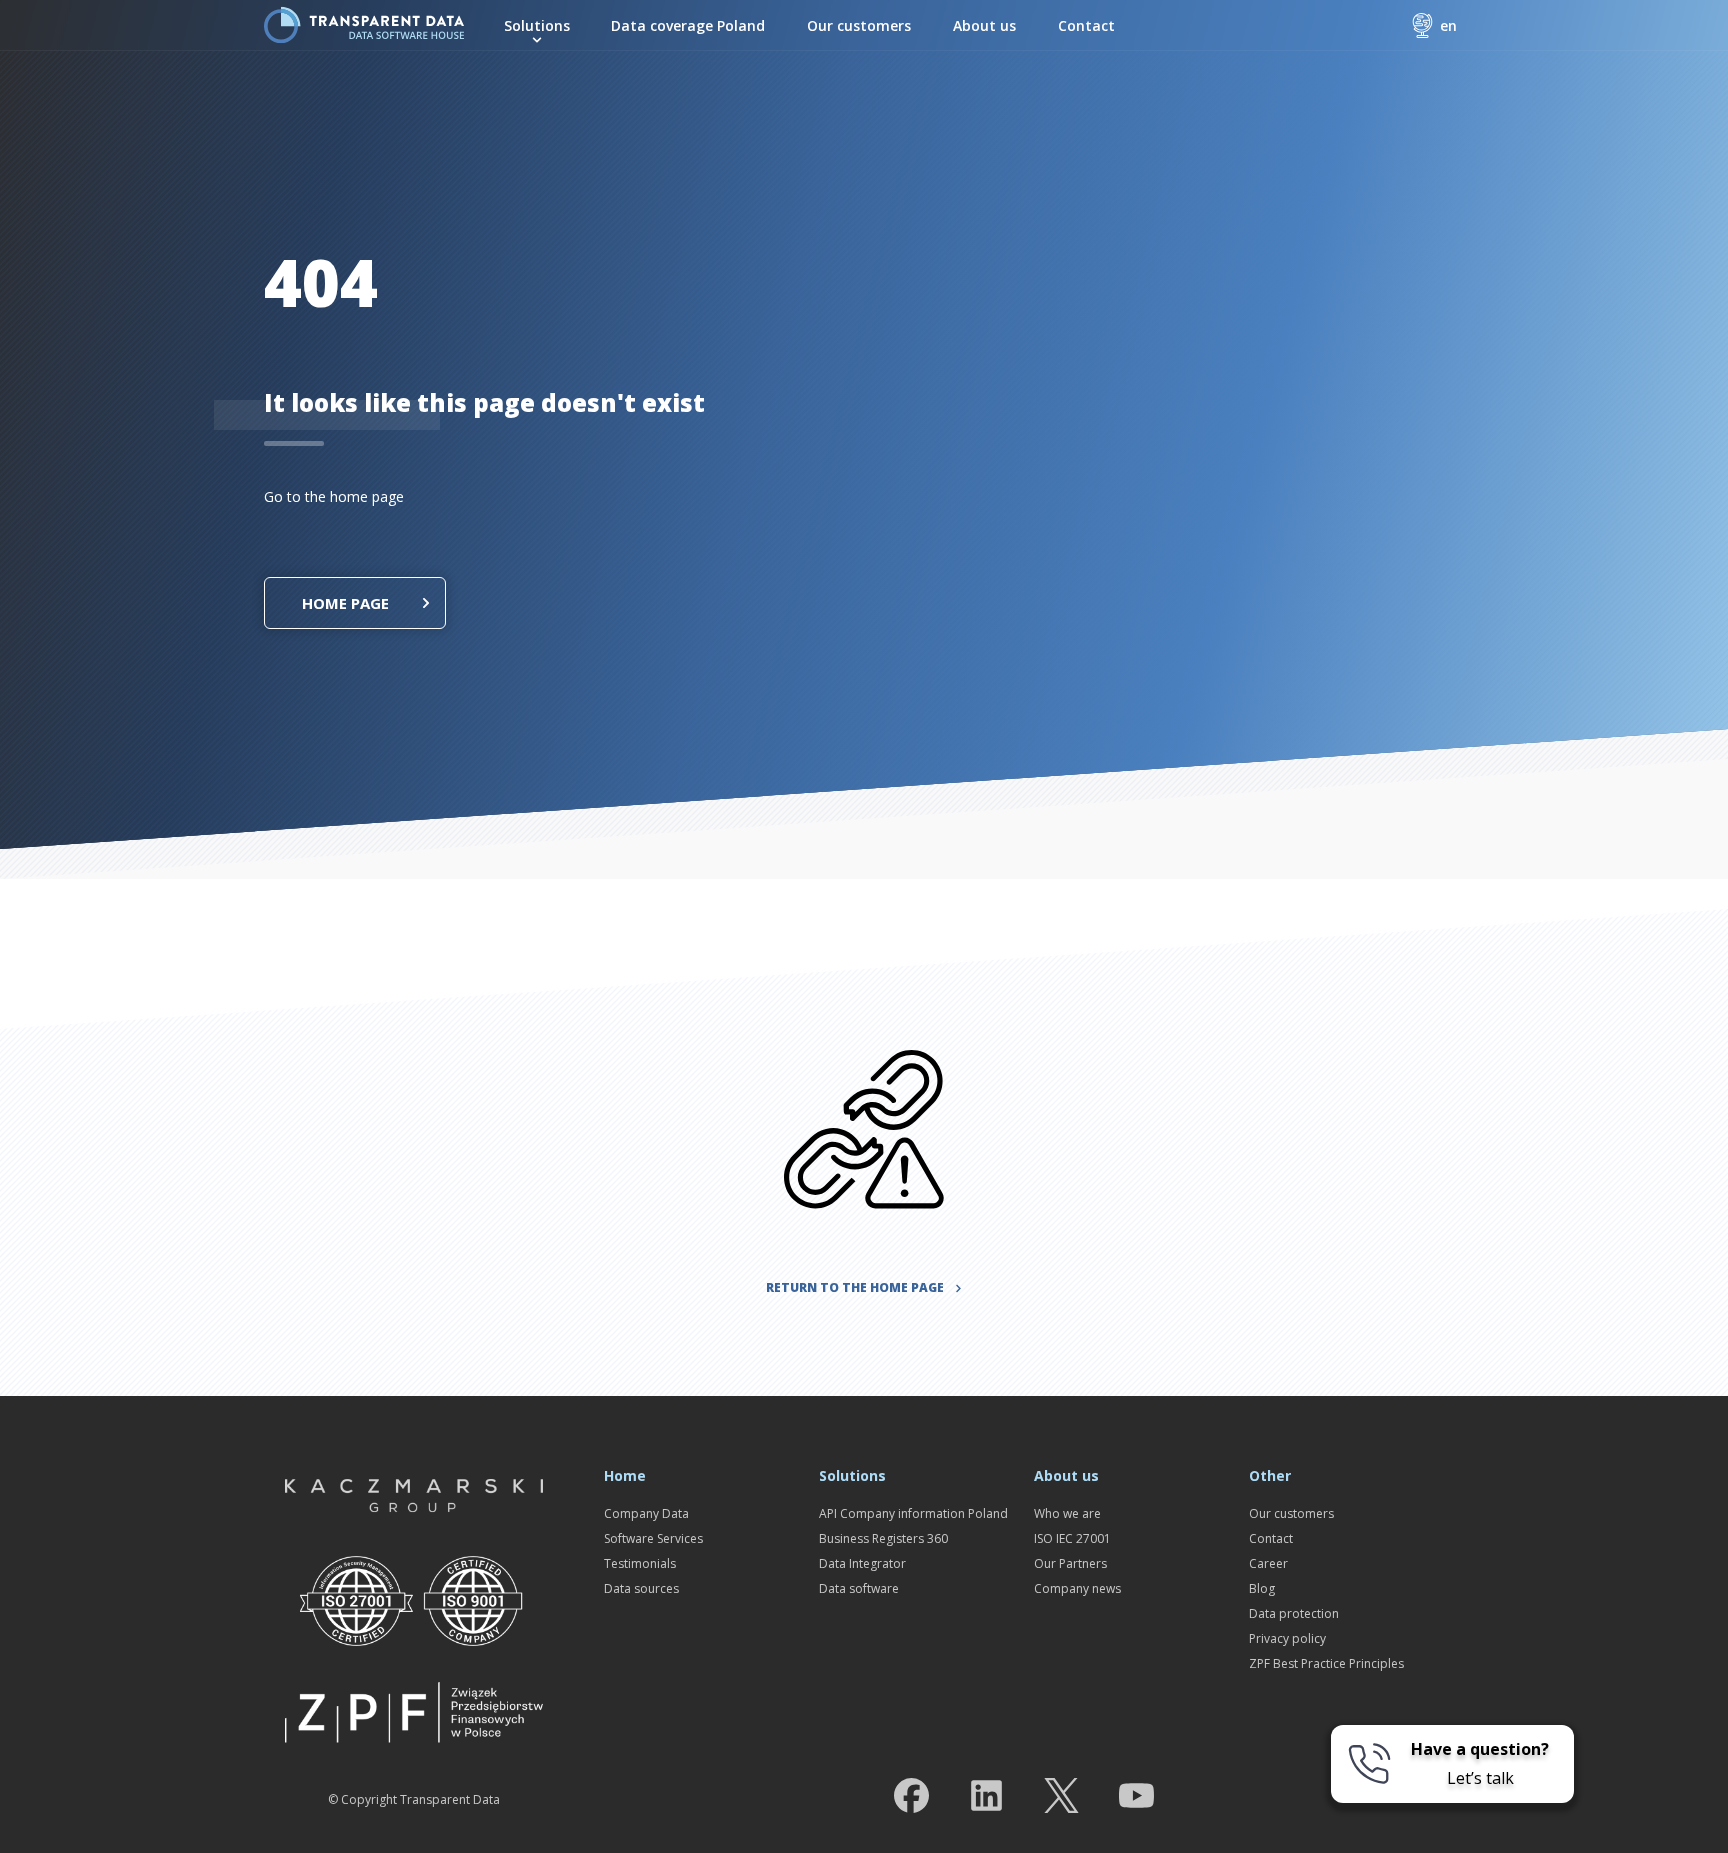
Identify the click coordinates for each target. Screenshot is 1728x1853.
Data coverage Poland (688, 25)
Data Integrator (862, 1563)
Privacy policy (1287, 1638)
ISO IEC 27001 (1072, 1538)
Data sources (641, 1588)
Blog (1262, 1588)
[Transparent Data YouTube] (1136, 1799)
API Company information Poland (913, 1513)
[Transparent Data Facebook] (911, 1799)
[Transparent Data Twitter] (1061, 1799)
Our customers (859, 25)
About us (984, 25)
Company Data (646, 1513)
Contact (1086, 25)
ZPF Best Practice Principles (1326, 1663)
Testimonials (640, 1563)
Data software (859, 1588)
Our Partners (1070, 1563)
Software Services (653, 1538)
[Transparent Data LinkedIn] (986, 1799)
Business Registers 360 (883, 1538)
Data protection (1294, 1613)
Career (1268, 1563)
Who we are (1067, 1513)
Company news (1077, 1588)
